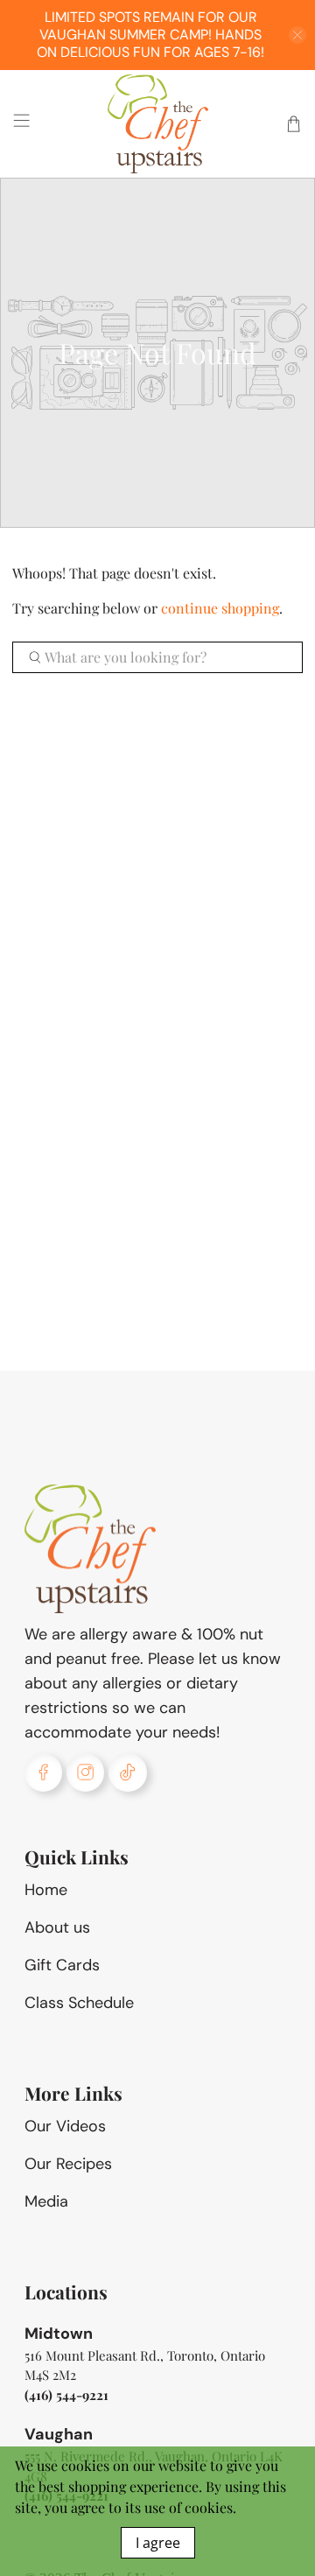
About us (57, 1927)
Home (46, 1890)
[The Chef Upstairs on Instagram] (85, 1772)
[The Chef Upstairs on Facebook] (43, 1772)
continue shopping (220, 608)
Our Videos (65, 2126)
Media (46, 2201)
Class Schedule (79, 2003)
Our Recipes (68, 2164)
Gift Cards (62, 1965)
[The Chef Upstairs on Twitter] (127, 1772)
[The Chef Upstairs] (157, 124)
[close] (297, 35)
